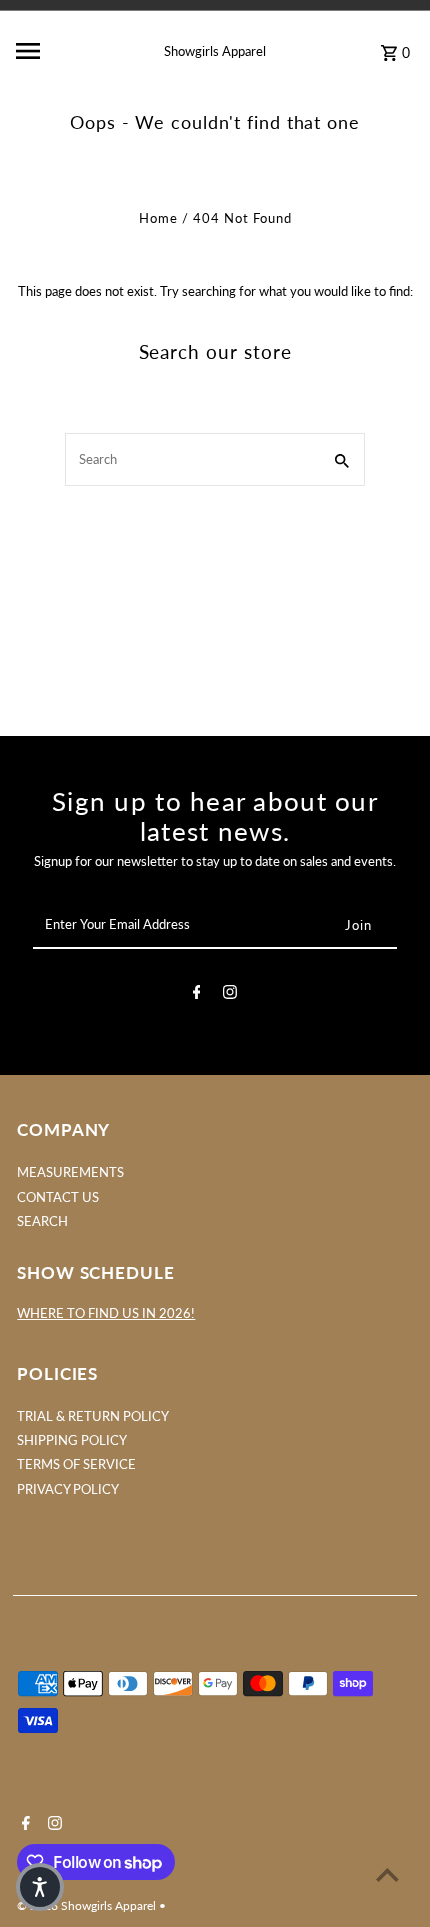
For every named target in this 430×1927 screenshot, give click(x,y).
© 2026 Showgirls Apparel (88, 1905)
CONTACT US (58, 1197)
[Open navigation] (59, 51)
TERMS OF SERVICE (76, 1464)
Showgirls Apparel (215, 51)
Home (158, 218)
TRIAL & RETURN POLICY (93, 1416)
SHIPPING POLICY (72, 1440)
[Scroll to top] (387, 1874)
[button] (40, 1887)
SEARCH (42, 1221)
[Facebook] (197, 995)
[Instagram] (230, 995)
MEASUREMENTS (70, 1172)
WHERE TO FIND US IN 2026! (106, 1313)
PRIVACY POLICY (68, 1489)
